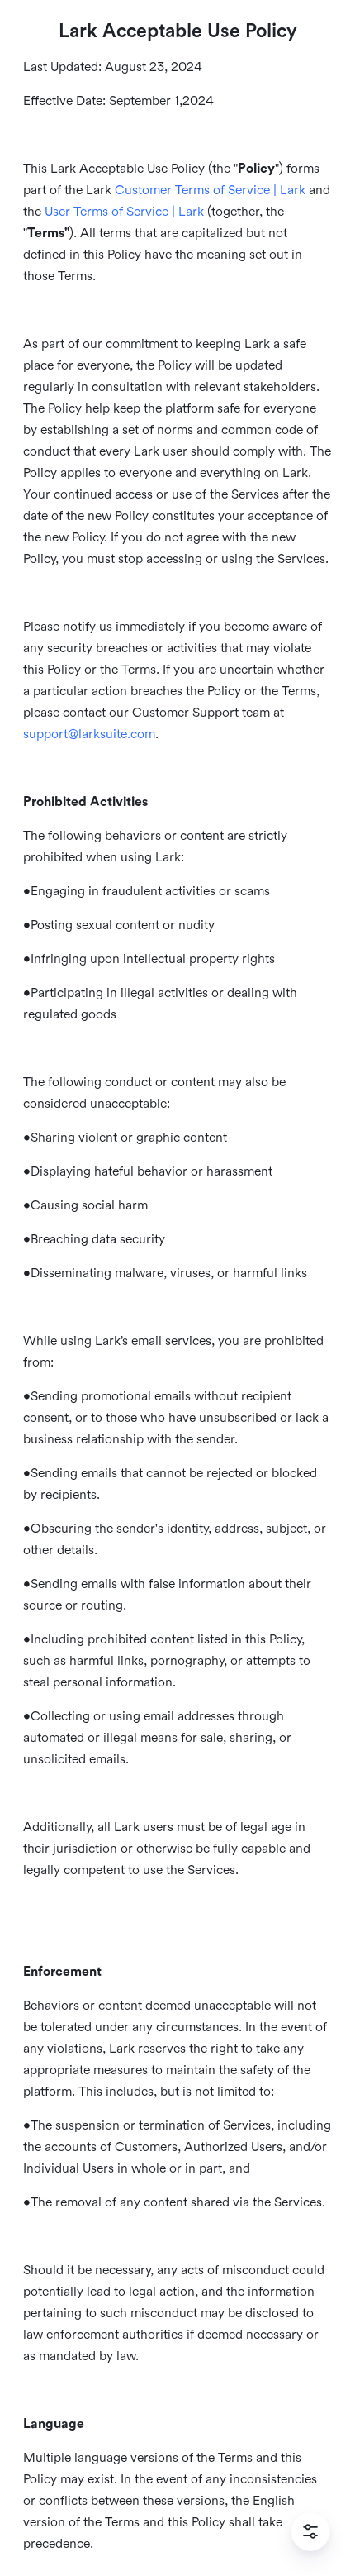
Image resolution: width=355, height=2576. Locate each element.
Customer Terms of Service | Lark (210, 190)
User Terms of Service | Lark (124, 212)
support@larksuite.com (89, 734)
